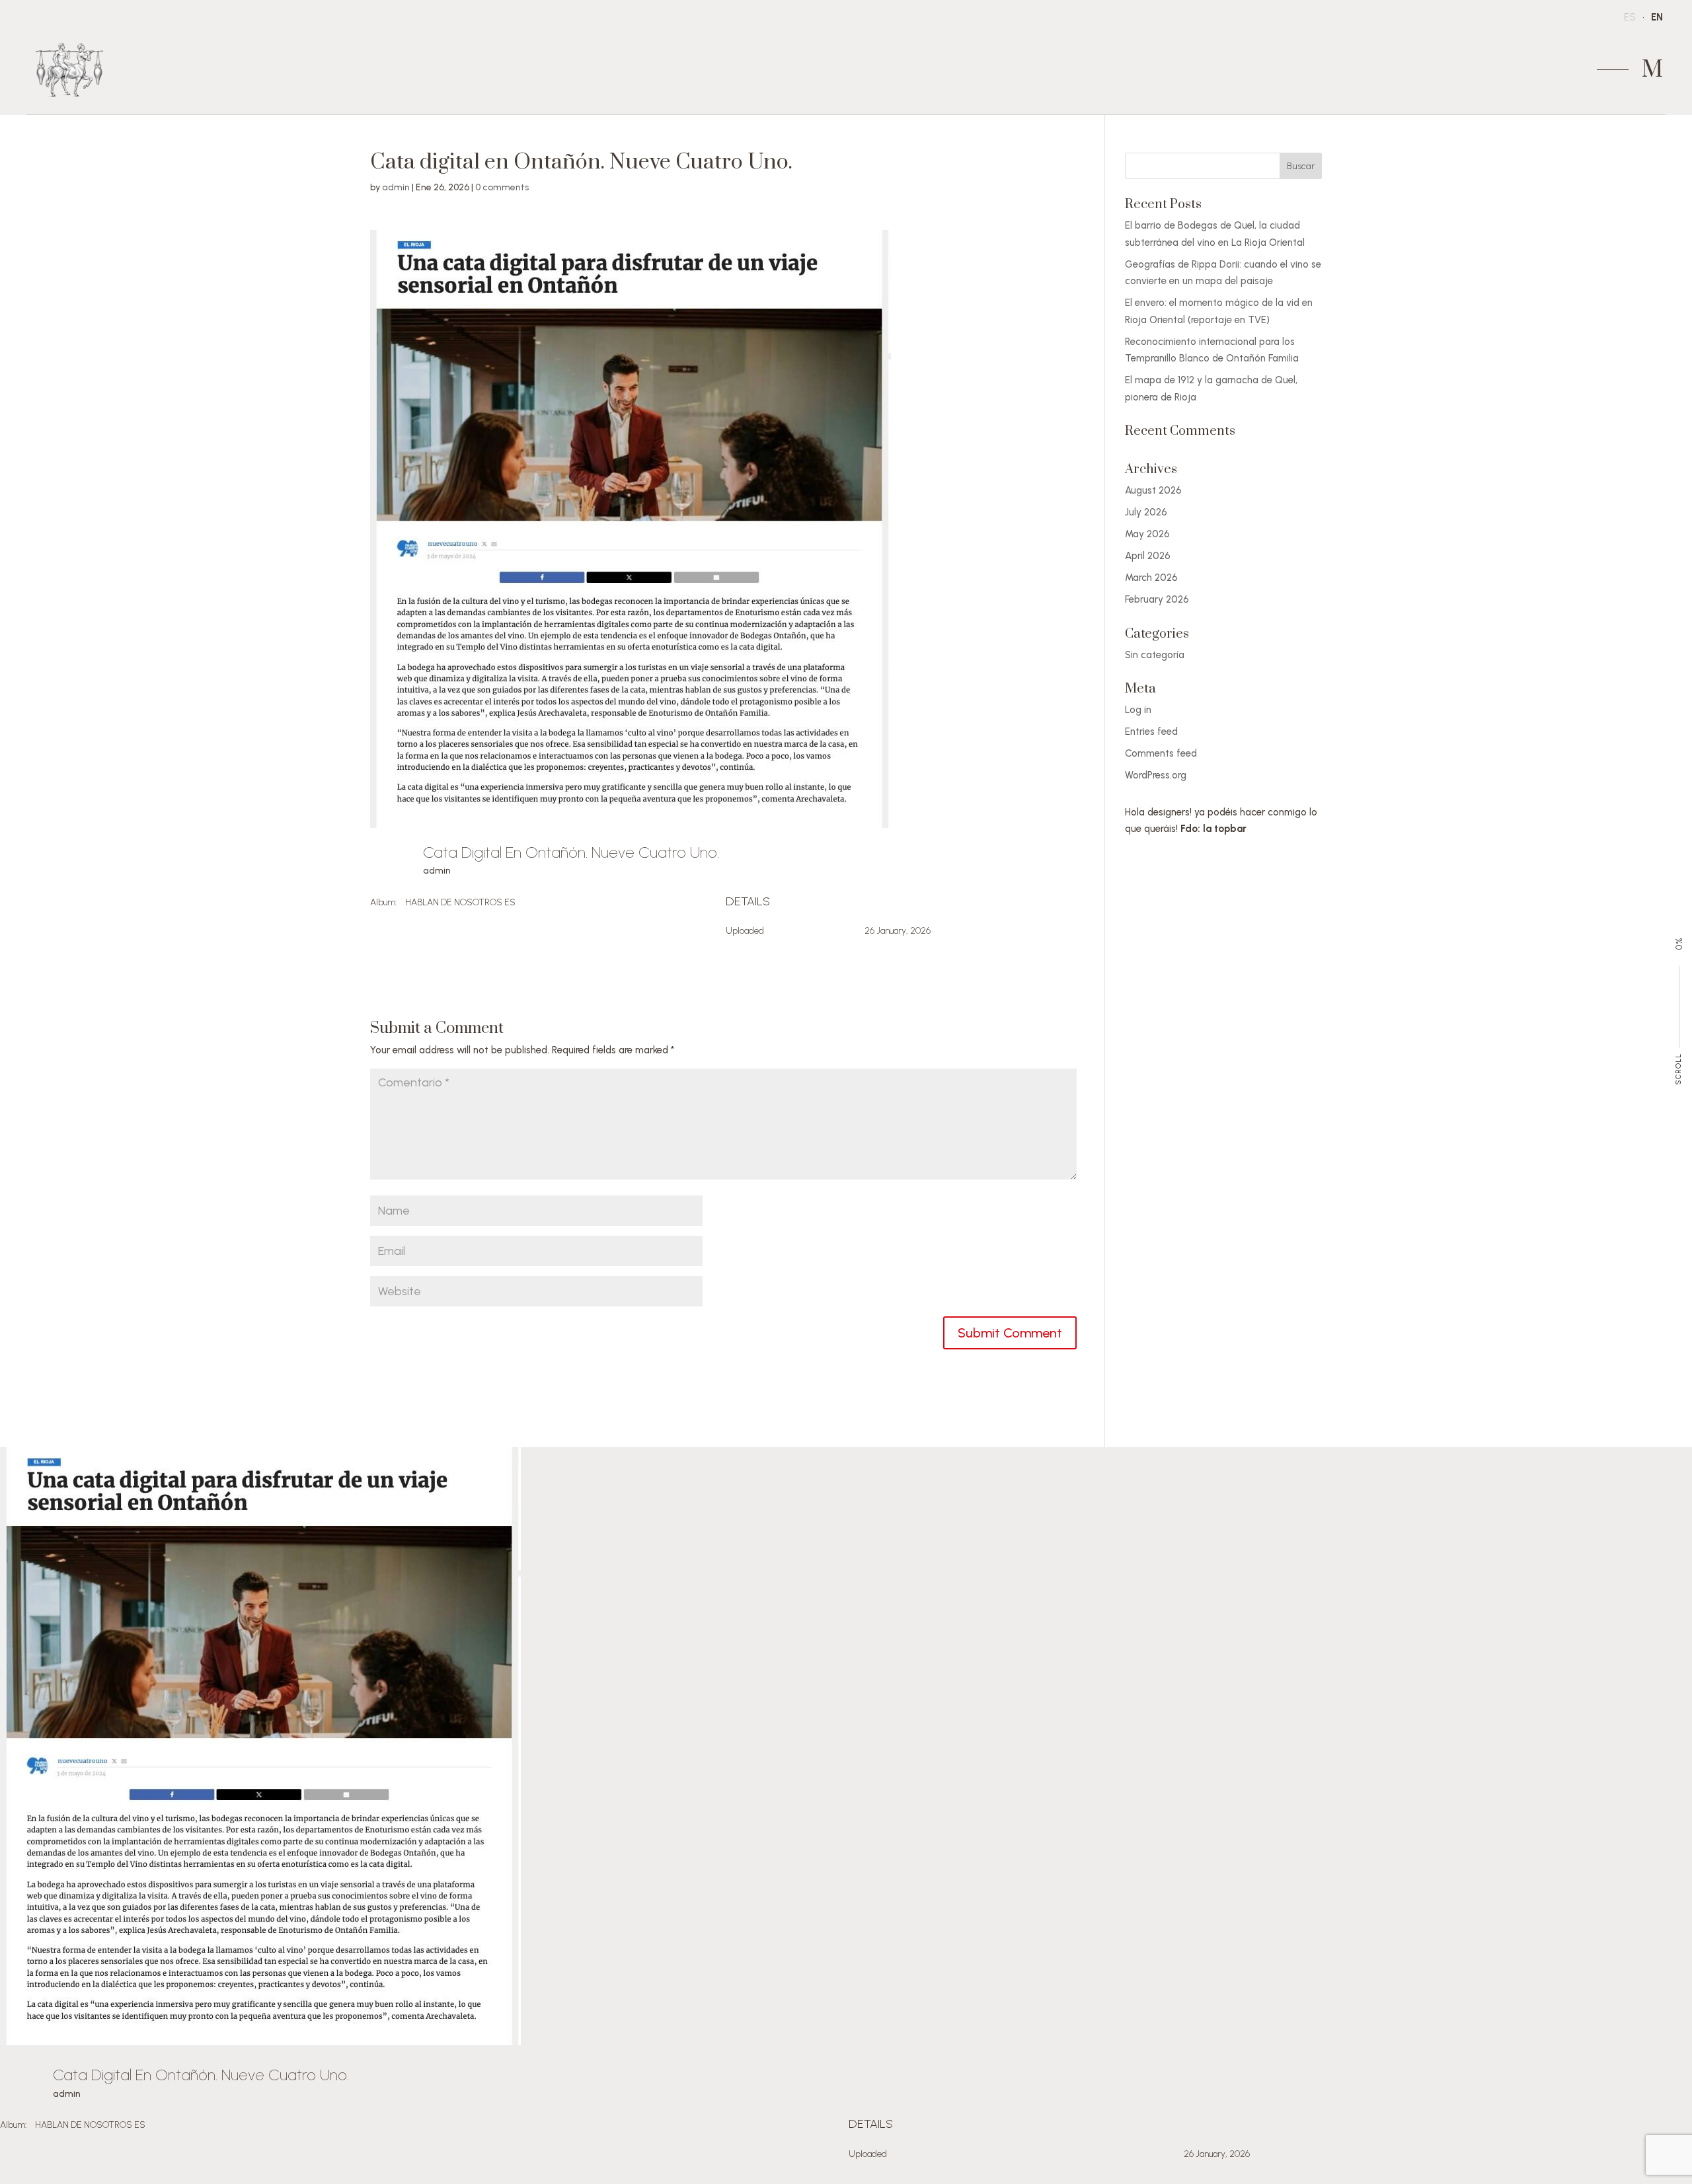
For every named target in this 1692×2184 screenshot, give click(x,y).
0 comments (502, 187)
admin (396, 187)
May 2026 (1147, 534)
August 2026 (1153, 490)
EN (1657, 17)
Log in (1138, 710)
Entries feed (1151, 732)
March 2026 (1151, 578)
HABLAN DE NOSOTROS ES (460, 902)
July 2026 (1146, 512)
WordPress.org (1156, 775)
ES (1630, 17)
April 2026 (1148, 556)
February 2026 (1157, 599)
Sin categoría (1155, 655)
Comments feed (1161, 753)
